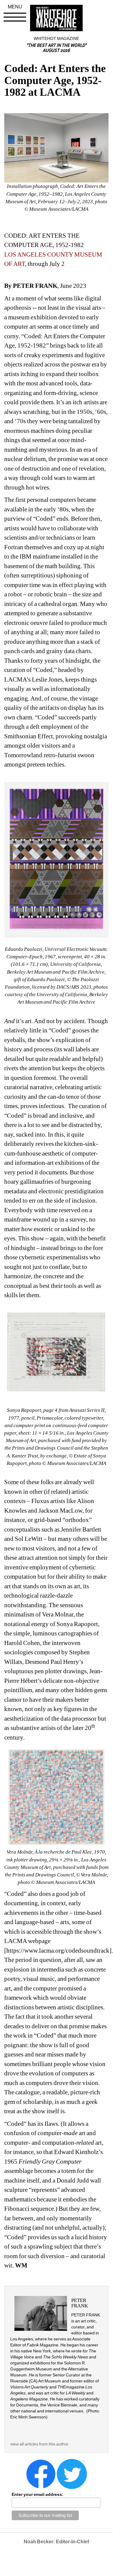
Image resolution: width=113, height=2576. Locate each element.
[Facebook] (41, 2474)
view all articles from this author (39, 2444)
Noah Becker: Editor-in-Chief (56, 2542)
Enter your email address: (38, 2494)
